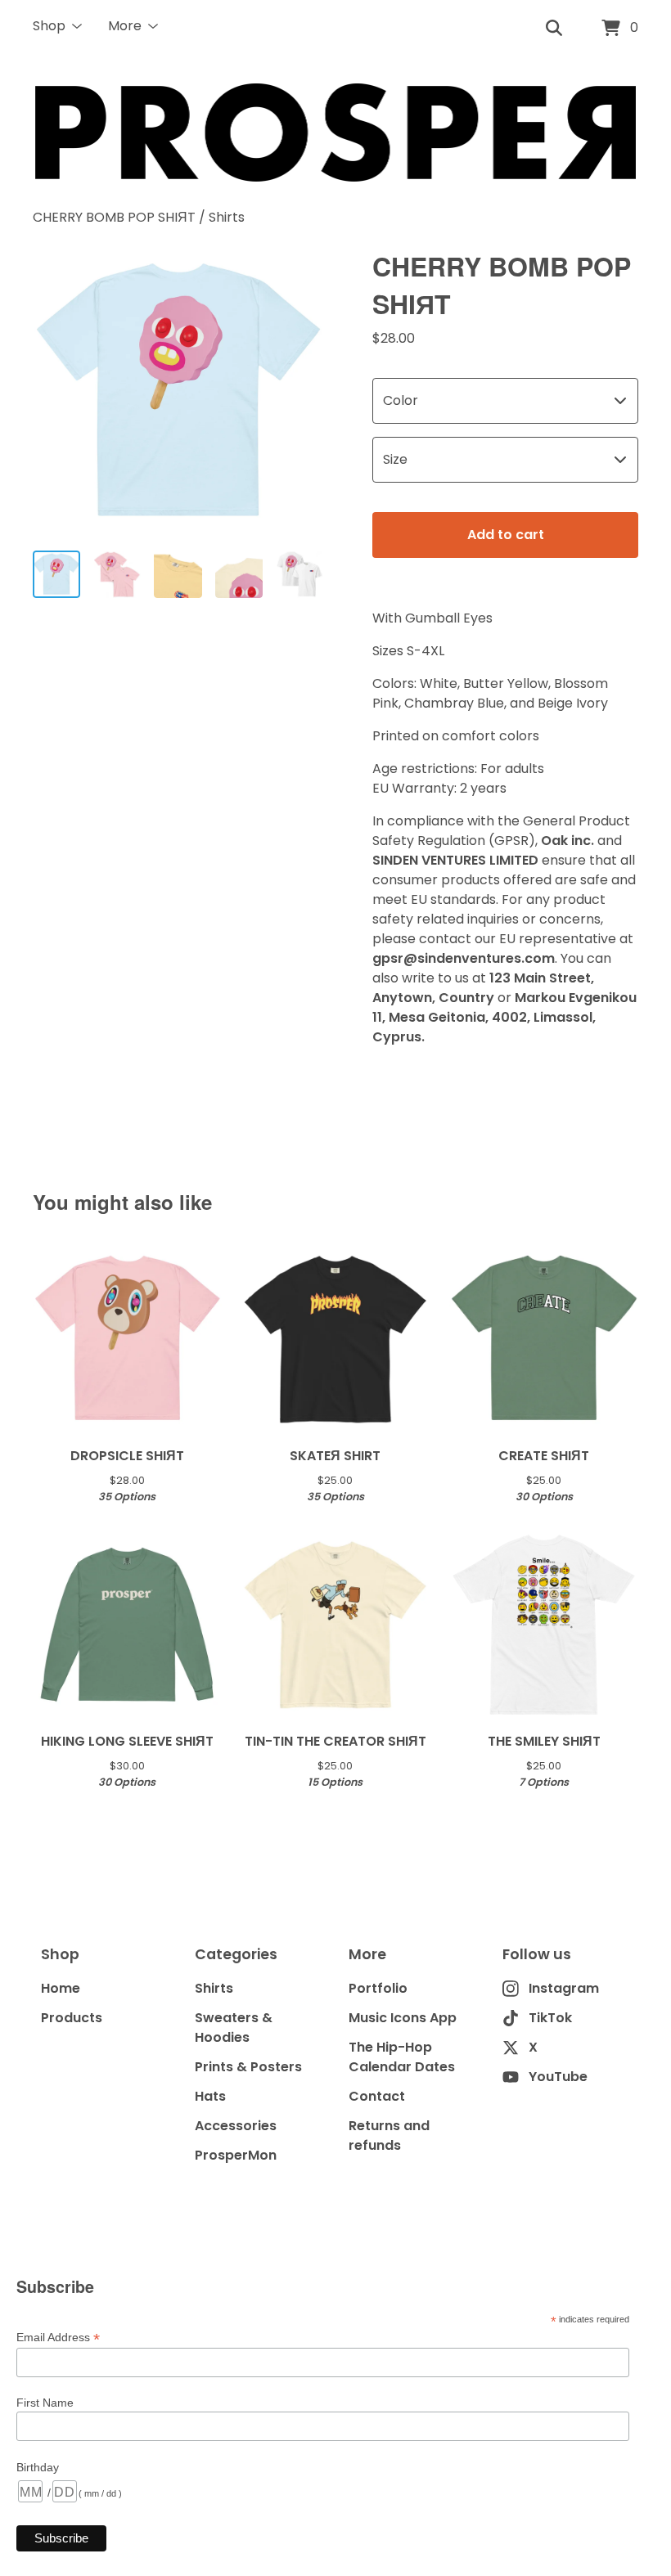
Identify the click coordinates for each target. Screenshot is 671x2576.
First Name (45, 2403)
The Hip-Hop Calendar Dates (402, 2057)
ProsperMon (236, 2155)
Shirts (227, 217)
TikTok (550, 2018)
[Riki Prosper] (336, 133)
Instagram (564, 1988)
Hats (210, 2096)
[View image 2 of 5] (117, 574)
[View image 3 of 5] (178, 574)
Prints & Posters (248, 2067)
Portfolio (378, 1988)
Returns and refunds (389, 2135)
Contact (377, 2096)
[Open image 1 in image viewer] (178, 392)
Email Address (58, 2338)
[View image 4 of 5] (239, 574)
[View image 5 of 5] (299, 574)
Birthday (38, 2467)
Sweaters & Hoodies (234, 2028)
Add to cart (506, 535)
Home (61, 1988)
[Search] (554, 29)
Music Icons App (403, 2018)
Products (72, 2018)
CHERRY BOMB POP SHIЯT (114, 217)
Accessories (236, 2126)
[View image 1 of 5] (56, 574)
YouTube (558, 2077)
